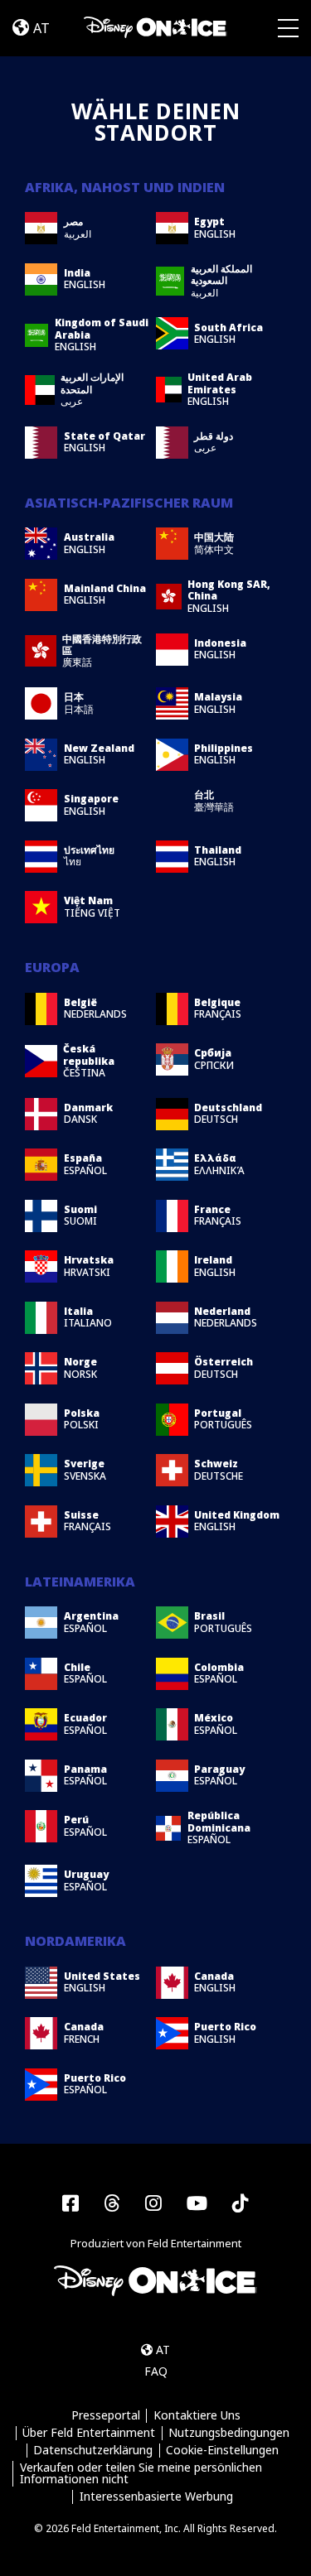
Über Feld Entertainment (89, 2433)
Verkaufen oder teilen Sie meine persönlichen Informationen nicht (141, 2474)
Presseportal (106, 2416)
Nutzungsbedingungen (229, 2433)
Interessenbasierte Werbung (156, 2497)
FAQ (156, 2371)
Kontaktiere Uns (197, 2416)
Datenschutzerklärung (93, 2451)
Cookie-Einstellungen (222, 2451)
